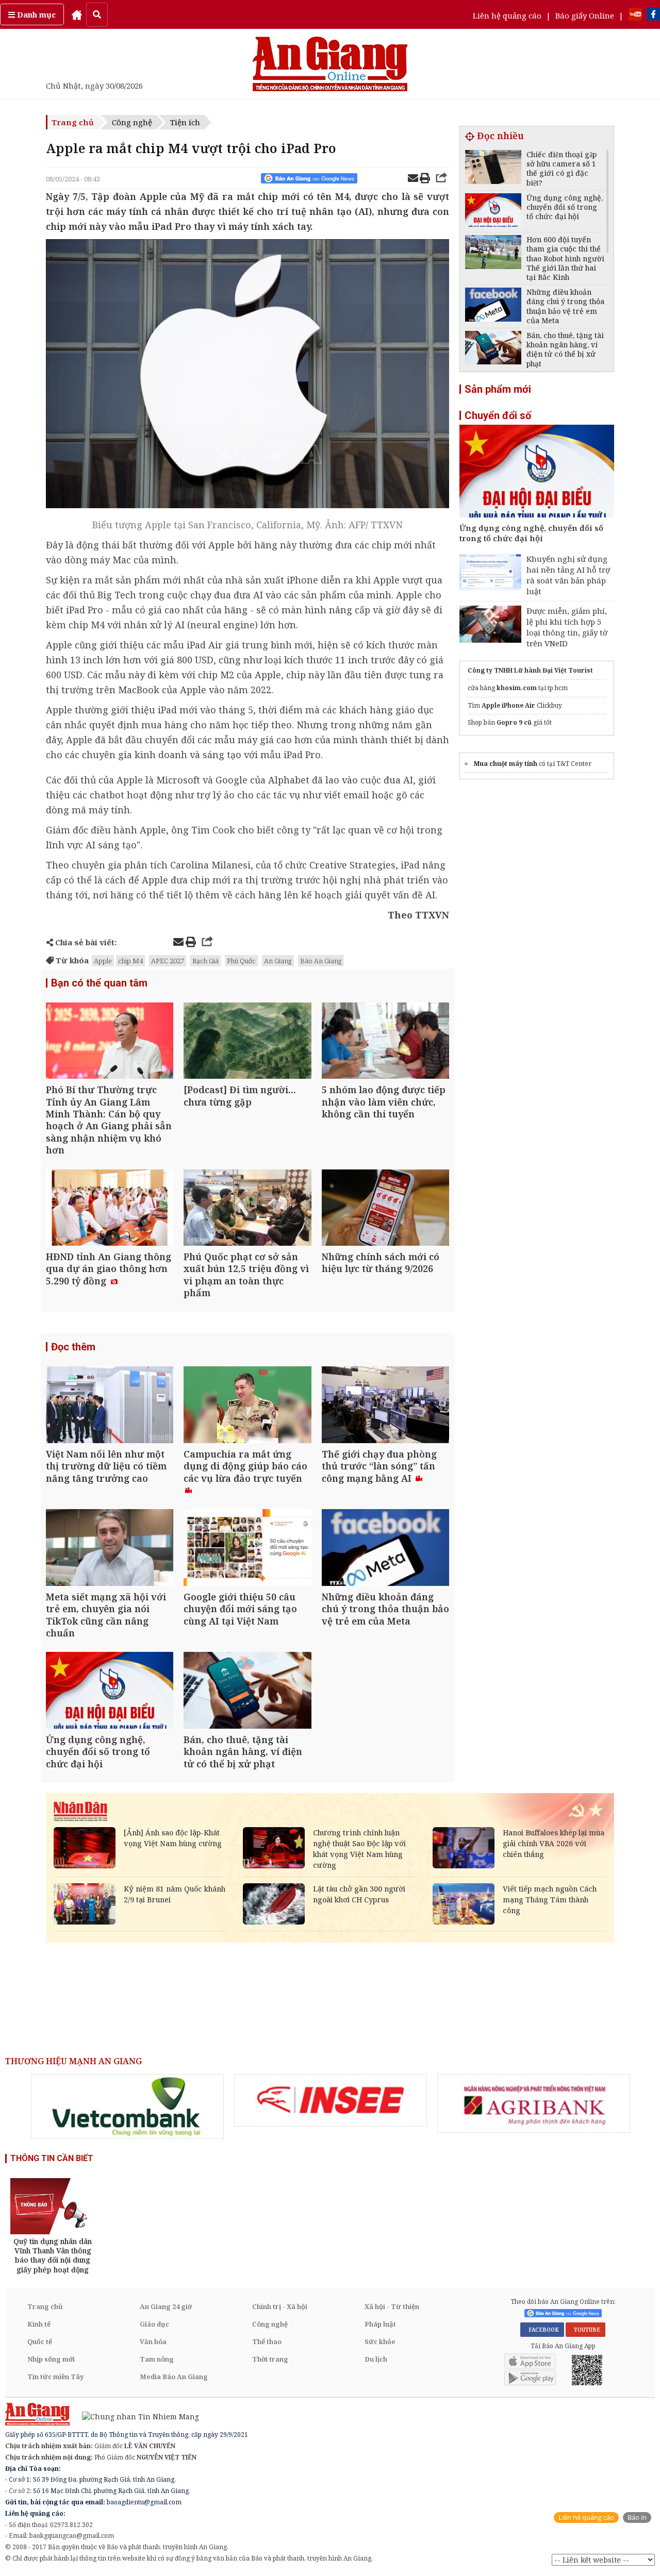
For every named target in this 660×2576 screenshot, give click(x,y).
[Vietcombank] (127, 2106)
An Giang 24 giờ (166, 2306)
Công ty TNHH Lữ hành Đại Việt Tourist (530, 670)
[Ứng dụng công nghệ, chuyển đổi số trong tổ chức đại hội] (110, 1691)
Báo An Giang (321, 961)
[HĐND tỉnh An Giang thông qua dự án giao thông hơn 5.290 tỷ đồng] (110, 1209)
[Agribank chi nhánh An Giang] (534, 2103)
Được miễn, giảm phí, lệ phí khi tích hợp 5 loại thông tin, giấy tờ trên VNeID (567, 627)
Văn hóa (153, 2341)
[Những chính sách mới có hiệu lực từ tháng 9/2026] (385, 1209)
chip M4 (130, 961)
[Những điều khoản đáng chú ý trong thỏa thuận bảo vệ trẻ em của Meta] (385, 1549)
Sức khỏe (380, 2341)
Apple (103, 961)
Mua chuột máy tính (506, 764)
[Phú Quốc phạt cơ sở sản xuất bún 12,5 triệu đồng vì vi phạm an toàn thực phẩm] (247, 1209)
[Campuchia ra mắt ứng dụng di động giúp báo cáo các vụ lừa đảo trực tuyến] (247, 1406)
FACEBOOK (542, 2330)
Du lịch (376, 2359)
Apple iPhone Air (508, 705)
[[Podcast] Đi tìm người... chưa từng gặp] (247, 1042)
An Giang (278, 961)
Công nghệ (132, 122)
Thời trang (270, 2359)
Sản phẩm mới (498, 389)
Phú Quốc (241, 961)
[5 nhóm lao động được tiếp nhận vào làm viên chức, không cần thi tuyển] (385, 1042)
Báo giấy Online (585, 15)
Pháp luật (380, 2324)
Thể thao (267, 2341)
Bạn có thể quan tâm (99, 983)
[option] (127, 2106)
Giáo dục (154, 2324)
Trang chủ (73, 122)
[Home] (77, 14)
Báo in (637, 2518)
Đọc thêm (73, 1347)
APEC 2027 (168, 961)
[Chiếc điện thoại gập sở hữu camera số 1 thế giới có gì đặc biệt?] (493, 168)
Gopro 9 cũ (514, 722)
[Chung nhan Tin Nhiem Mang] (135, 2416)
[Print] (425, 179)
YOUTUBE (585, 2330)
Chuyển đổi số (498, 415)
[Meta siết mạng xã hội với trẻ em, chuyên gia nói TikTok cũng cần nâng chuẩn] (110, 1549)
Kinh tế (39, 2324)
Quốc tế (40, 2341)
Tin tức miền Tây (55, 2377)
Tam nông (157, 2359)
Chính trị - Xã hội (280, 2306)
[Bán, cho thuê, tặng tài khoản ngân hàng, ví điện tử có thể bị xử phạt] (247, 1691)
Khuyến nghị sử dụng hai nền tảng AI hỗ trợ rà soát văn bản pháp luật (568, 575)
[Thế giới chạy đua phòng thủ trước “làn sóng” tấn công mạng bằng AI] (385, 1406)
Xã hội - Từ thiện (392, 2306)
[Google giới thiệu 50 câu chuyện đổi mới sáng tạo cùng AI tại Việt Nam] (247, 1549)
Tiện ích (185, 122)
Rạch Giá (205, 961)
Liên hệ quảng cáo (507, 15)
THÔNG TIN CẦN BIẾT (52, 2158)
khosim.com (517, 688)
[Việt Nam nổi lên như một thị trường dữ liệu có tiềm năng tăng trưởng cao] (110, 1406)
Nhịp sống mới (51, 2359)
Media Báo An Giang (174, 2377)
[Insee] (331, 2100)
